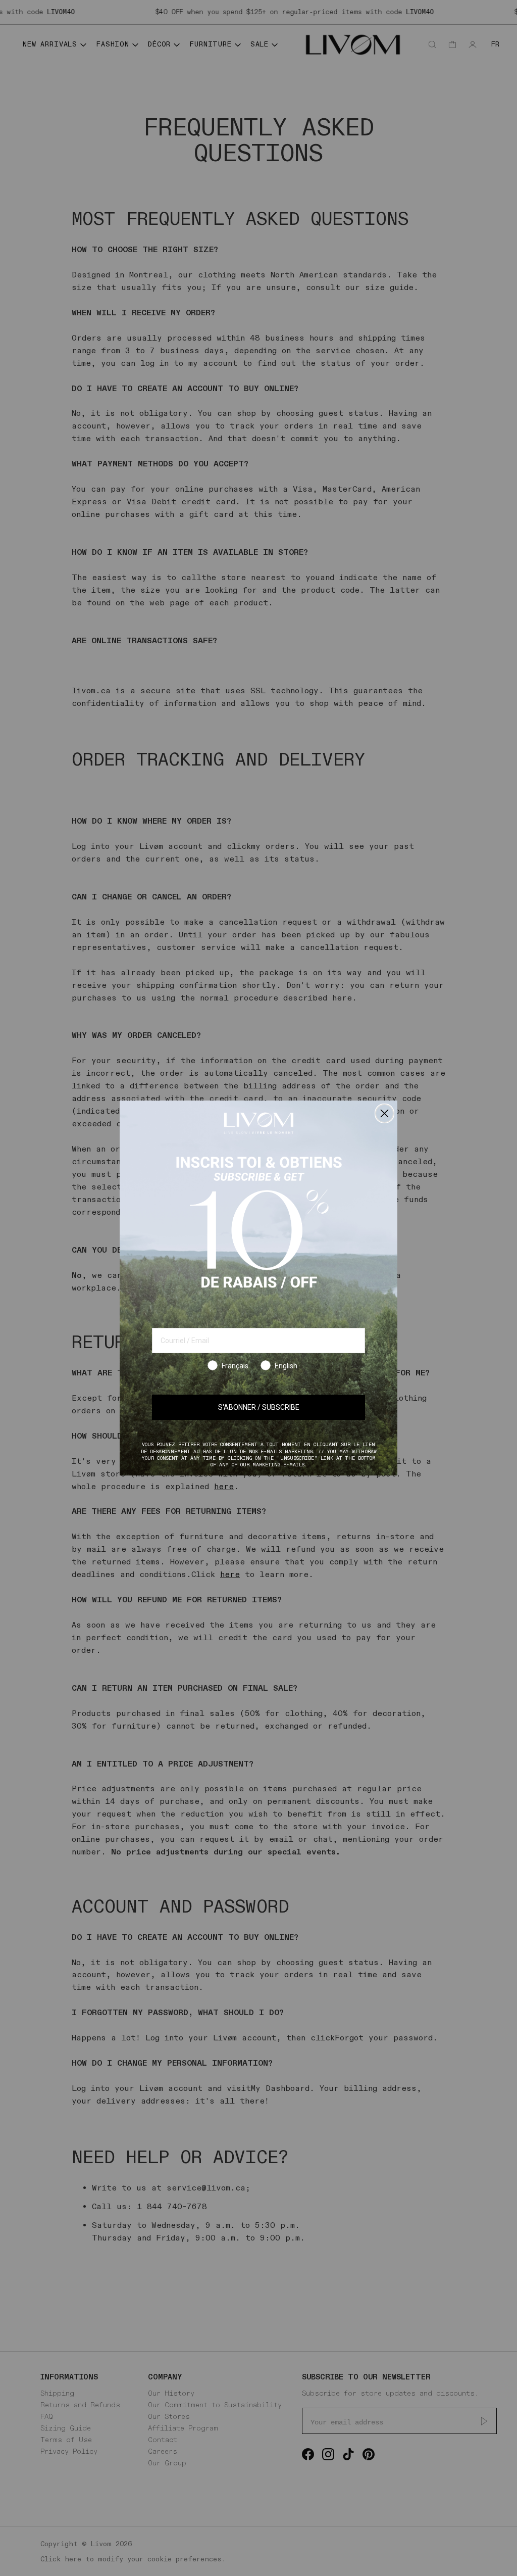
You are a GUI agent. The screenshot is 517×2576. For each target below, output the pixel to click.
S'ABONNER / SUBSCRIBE (259, 1407)
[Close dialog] (384, 1113)
